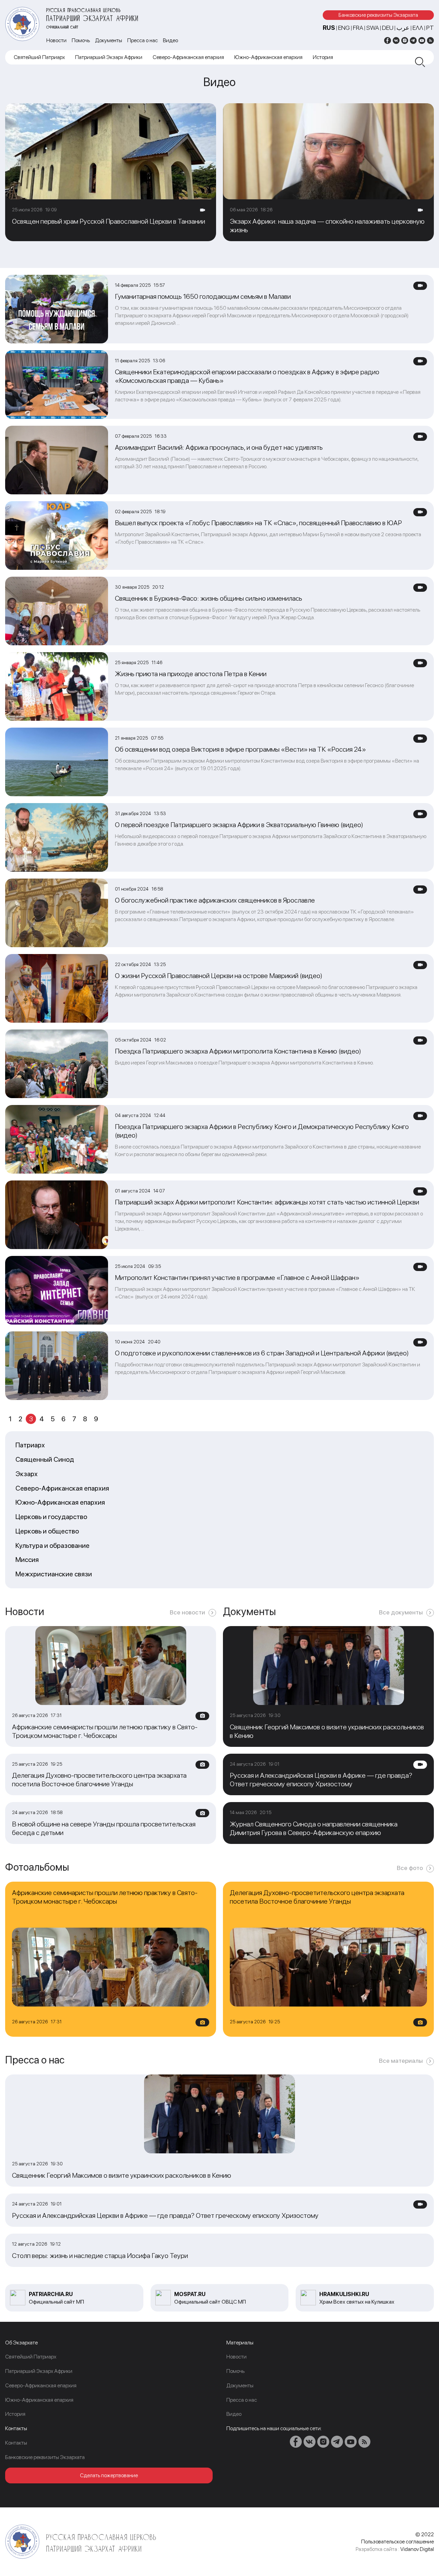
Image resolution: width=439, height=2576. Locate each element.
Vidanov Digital (417, 2549)
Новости (56, 40)
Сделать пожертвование (109, 2475)
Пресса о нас (143, 40)
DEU (388, 28)
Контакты (16, 2443)
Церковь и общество (47, 1531)
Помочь (81, 40)
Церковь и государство (51, 1517)
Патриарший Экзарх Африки (109, 57)
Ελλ (418, 28)
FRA (358, 28)
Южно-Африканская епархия (268, 57)
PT (430, 28)
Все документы (401, 1612)
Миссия (27, 1560)
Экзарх (27, 1474)
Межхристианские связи (54, 1574)
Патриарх (30, 1445)
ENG (344, 28)
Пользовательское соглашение (398, 2542)
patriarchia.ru (51, 2294)
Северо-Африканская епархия (188, 57)
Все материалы (401, 2061)
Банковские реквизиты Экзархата (378, 15)
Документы (109, 40)
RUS (329, 28)
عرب (403, 28)
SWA (373, 28)
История (323, 57)
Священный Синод (45, 1460)
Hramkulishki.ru (344, 2294)
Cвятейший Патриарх (39, 57)
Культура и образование (52, 1546)
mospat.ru (190, 2294)
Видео (170, 40)
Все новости (187, 1612)
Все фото (410, 1868)
